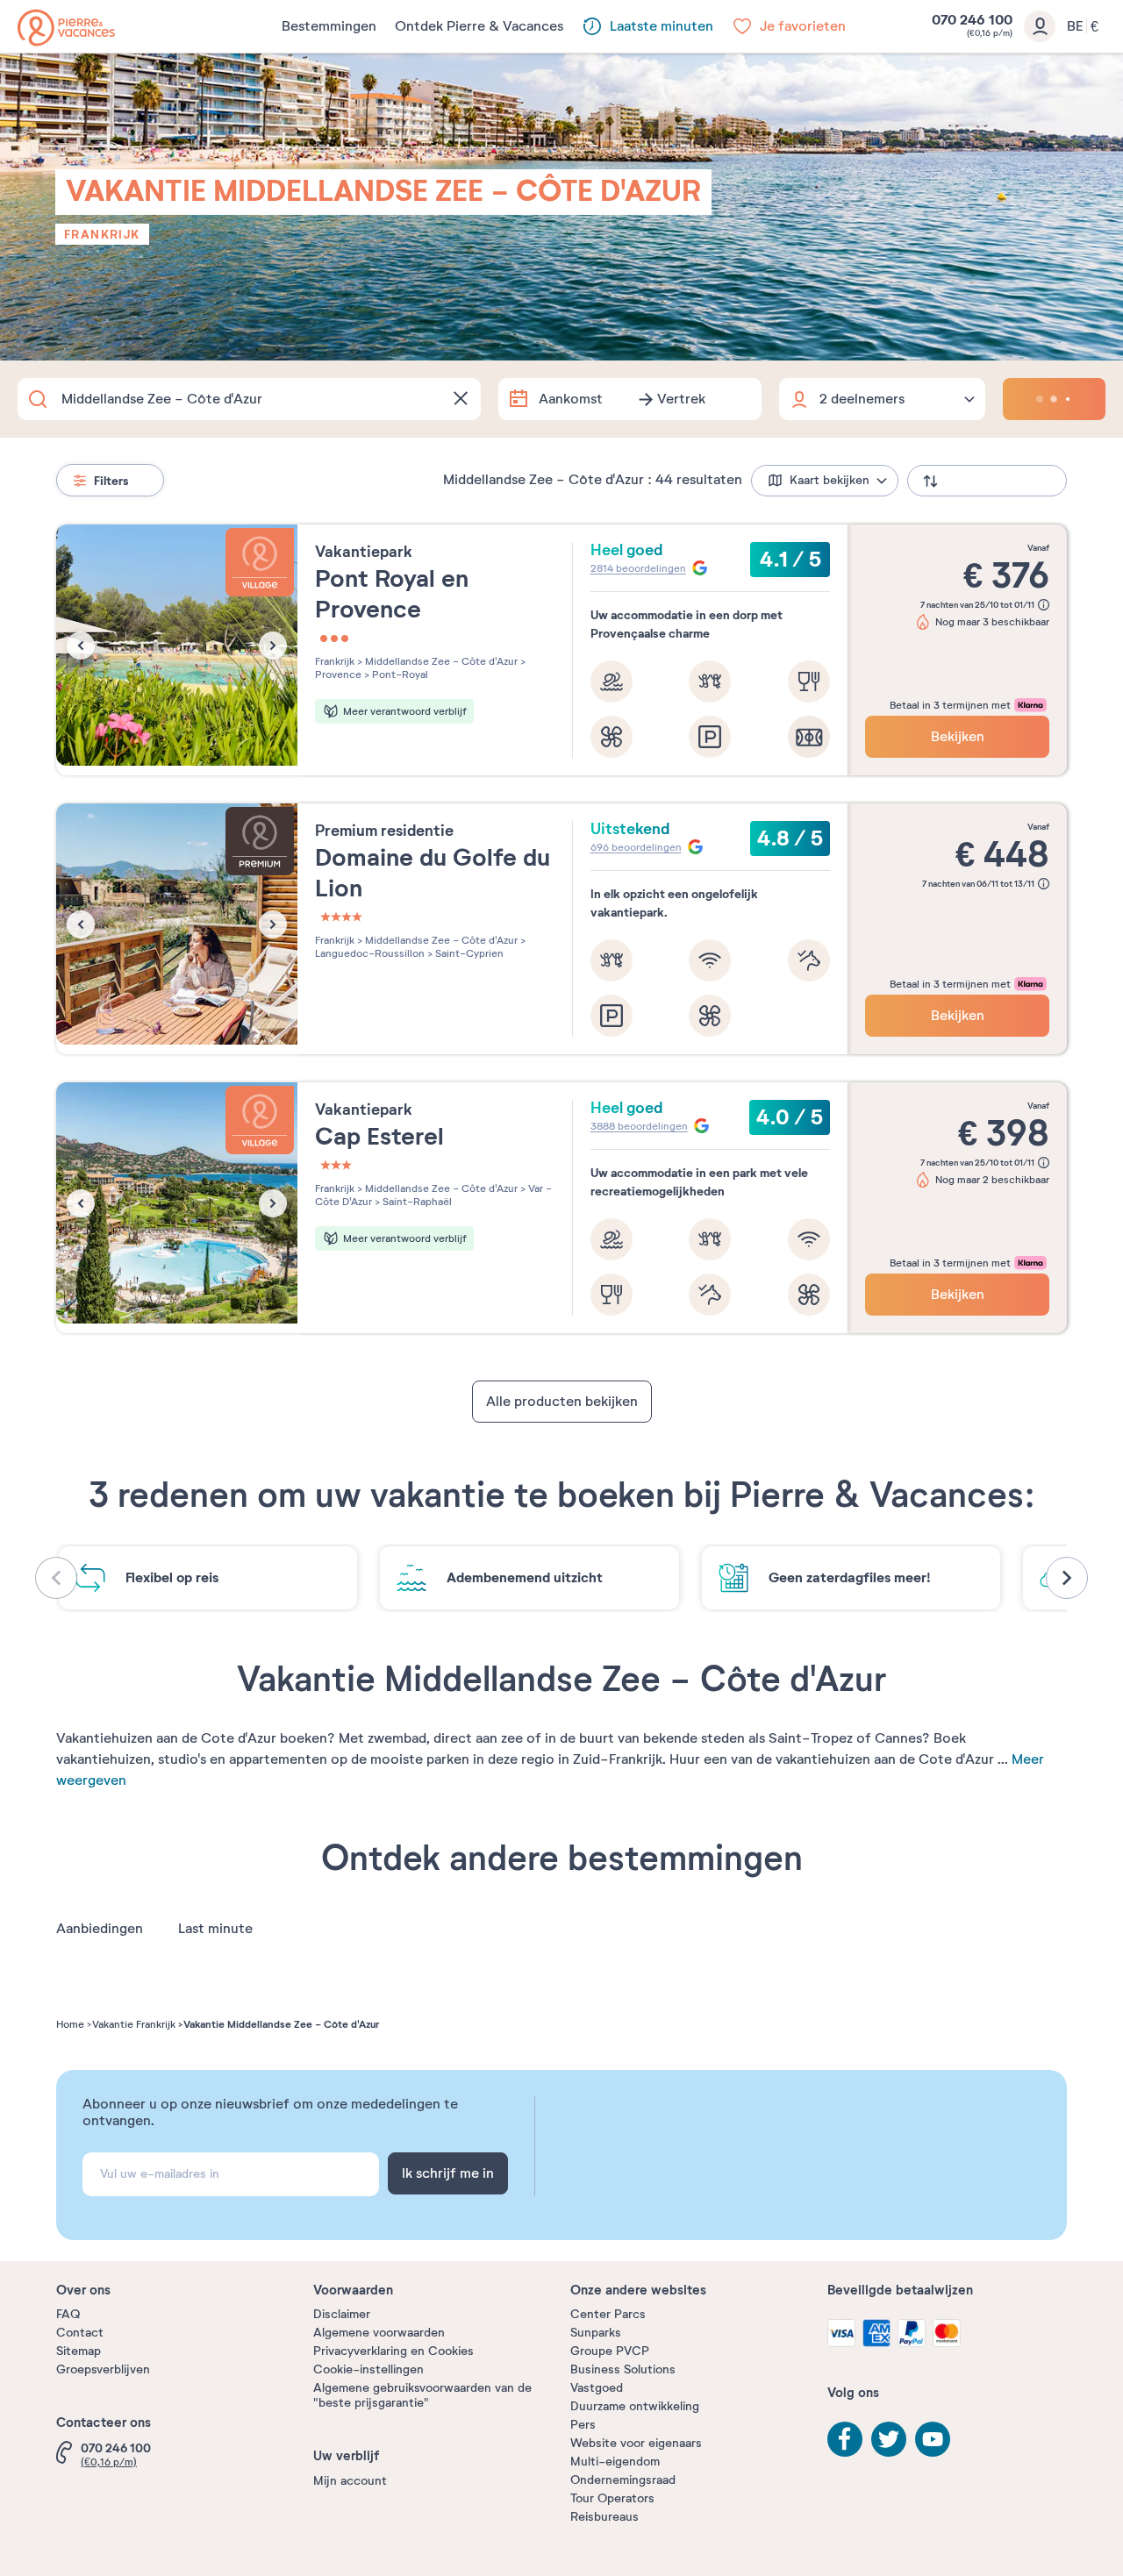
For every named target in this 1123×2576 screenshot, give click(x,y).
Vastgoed (597, 2388)
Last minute (215, 1929)
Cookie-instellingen (368, 2369)
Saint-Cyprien (468, 953)
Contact (80, 2333)
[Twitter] (889, 2439)
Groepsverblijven (103, 2369)
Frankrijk (102, 234)
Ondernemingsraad (623, 2480)
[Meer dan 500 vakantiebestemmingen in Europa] (66, 28)
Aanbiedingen (100, 1929)
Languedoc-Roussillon (370, 953)
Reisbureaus (604, 2517)
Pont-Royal (399, 674)
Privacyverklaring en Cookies (393, 2351)
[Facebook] (845, 2439)
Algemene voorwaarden (379, 2333)
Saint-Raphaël (416, 1202)
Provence (338, 674)
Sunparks (596, 2333)
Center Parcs (608, 2314)
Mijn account (350, 2481)
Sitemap (79, 2351)
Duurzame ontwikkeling (635, 2406)
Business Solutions (623, 2369)
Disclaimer (342, 2314)
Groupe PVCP (610, 2351)
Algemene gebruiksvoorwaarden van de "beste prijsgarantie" (422, 2395)
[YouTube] (933, 2439)
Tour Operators (612, 2498)
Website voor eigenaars (636, 2443)
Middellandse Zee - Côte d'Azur (440, 661)
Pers (583, 2425)
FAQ (68, 2314)
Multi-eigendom (615, 2462)
